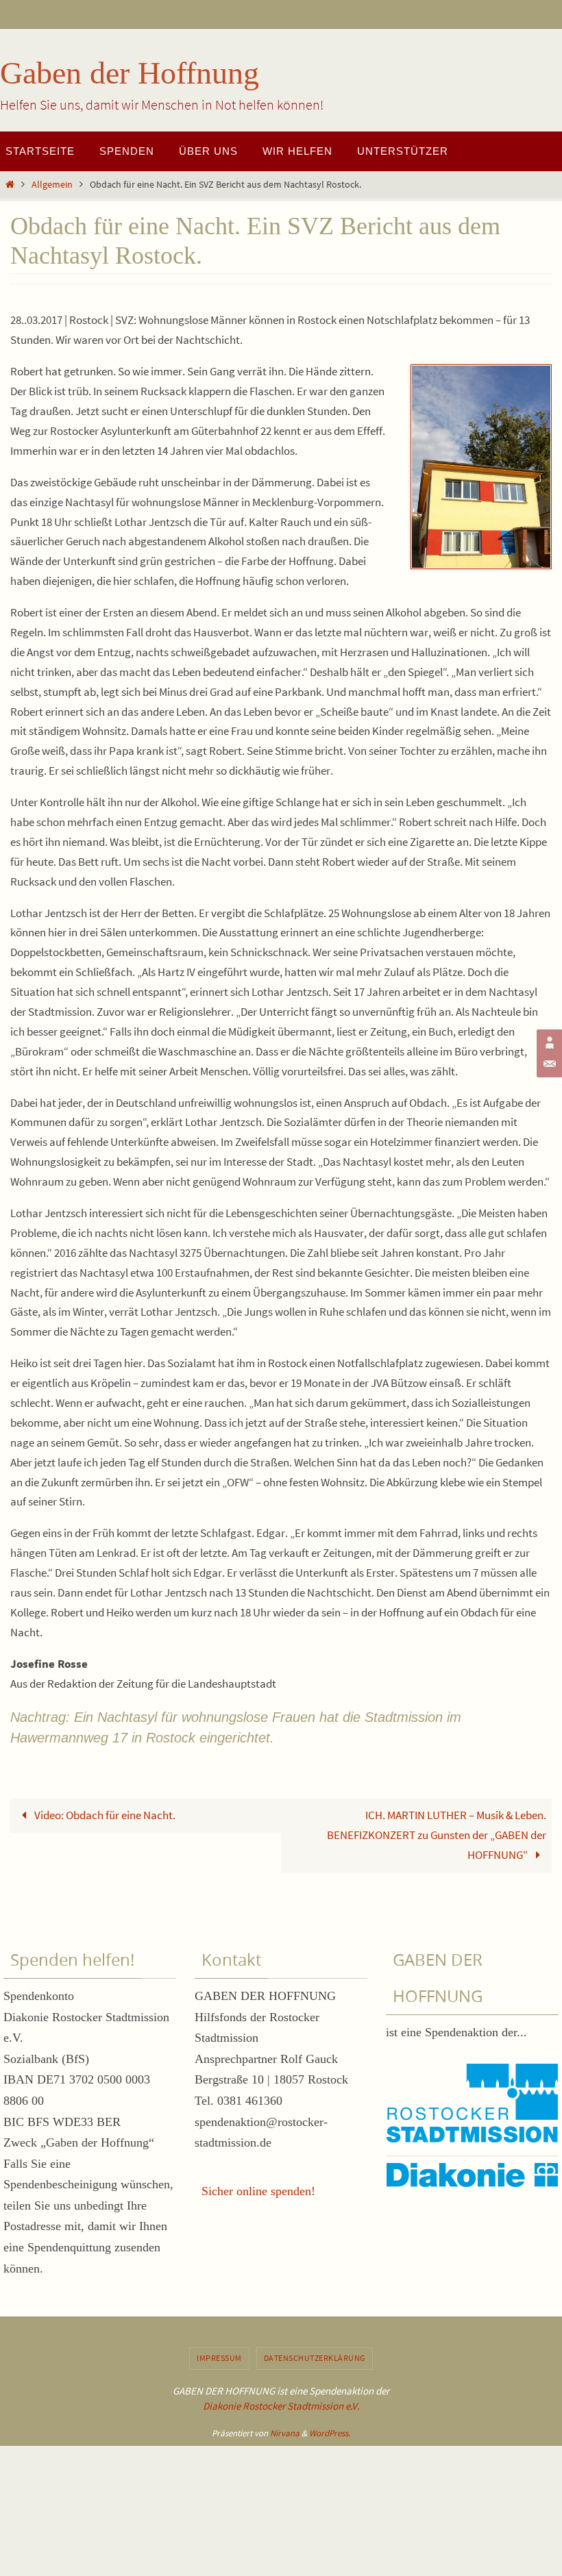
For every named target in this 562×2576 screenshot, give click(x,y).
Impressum (219, 2358)
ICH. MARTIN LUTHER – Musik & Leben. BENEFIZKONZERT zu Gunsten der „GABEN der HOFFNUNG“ (437, 1835)
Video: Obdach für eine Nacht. (104, 1815)
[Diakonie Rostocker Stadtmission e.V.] (548, 1042)
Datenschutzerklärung (315, 2358)
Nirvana (285, 2433)
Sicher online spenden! (258, 2191)
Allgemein (52, 185)
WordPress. (330, 2433)
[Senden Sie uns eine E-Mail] (548, 1064)
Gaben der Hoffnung (130, 73)
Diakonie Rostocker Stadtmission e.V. (281, 2406)
